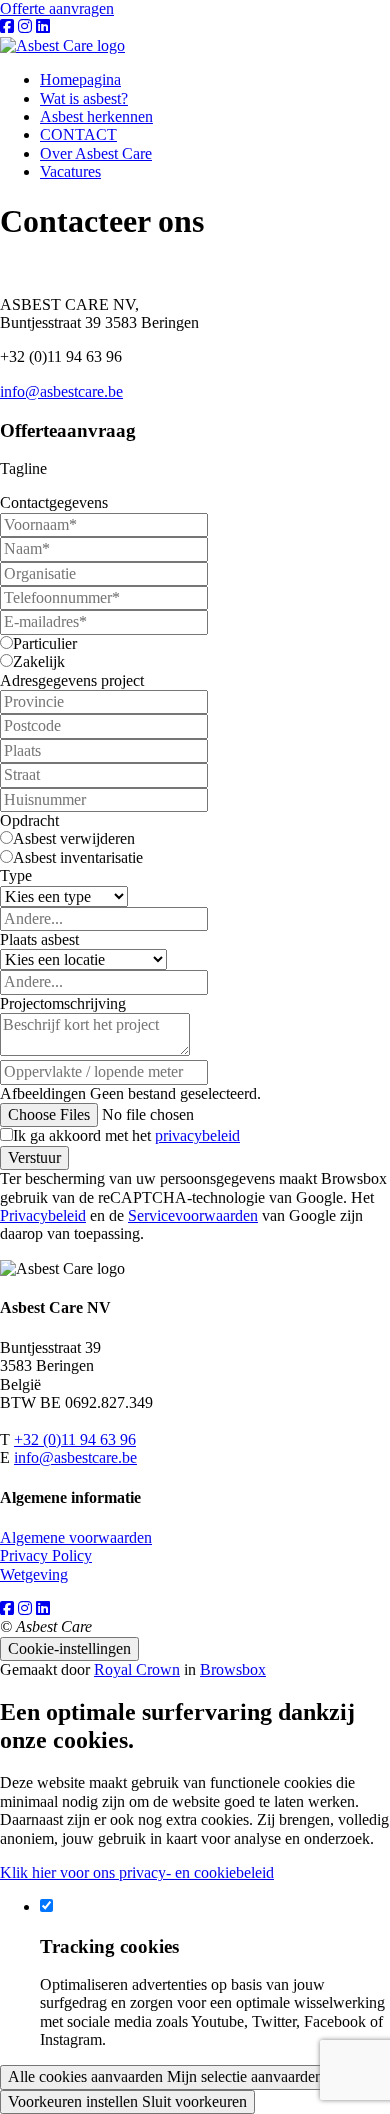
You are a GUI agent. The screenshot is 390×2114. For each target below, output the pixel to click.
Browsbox (233, 1669)
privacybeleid (197, 1135)
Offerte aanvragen (57, 8)
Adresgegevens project (72, 680)
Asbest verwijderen (74, 838)
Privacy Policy (46, 1555)
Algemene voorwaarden (76, 1537)
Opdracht (29, 820)
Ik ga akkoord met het (126, 1135)
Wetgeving (34, 1574)
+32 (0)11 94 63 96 (75, 1439)
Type (16, 875)
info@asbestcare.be (61, 391)
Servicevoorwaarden (193, 1215)
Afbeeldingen (43, 1093)
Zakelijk (39, 661)
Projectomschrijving (63, 1003)
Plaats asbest (39, 939)
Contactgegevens (54, 502)
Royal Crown (137, 1669)
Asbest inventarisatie (78, 857)
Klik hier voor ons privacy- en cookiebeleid (137, 1872)
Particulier (45, 643)
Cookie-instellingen (69, 1648)
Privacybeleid (43, 1215)
